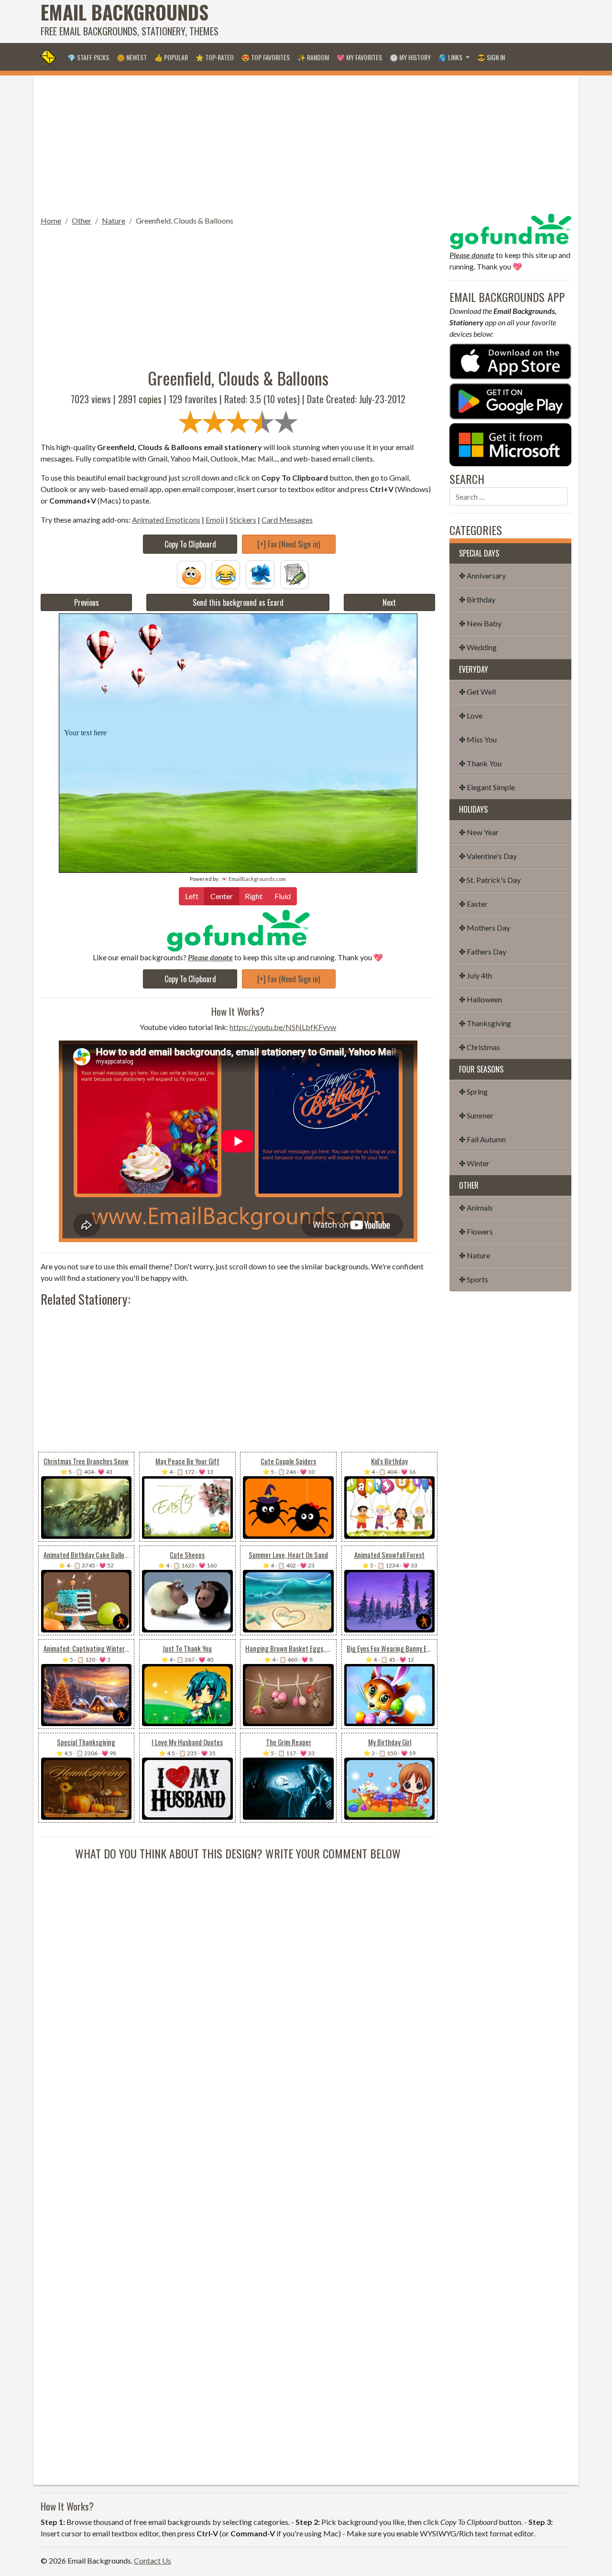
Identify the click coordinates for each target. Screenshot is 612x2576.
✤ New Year (479, 832)
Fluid (283, 896)
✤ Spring (473, 1091)
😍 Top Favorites (266, 57)
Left (192, 896)
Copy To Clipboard (190, 544)
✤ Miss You (478, 739)
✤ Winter (474, 1163)
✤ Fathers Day (483, 951)
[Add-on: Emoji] (226, 574)
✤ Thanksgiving (485, 1023)
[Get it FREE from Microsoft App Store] (510, 444)
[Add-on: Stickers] (260, 574)
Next (389, 602)
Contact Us (153, 2560)
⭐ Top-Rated (215, 57)
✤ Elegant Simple (487, 787)
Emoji (215, 520)
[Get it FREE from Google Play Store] (510, 400)
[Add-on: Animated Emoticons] (191, 574)
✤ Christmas (480, 1047)
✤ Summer (476, 1115)
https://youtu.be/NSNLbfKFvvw (283, 1027)
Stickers (243, 520)
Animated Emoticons (166, 520)
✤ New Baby (480, 623)
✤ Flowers (476, 1231)
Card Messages (287, 520)
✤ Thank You (480, 763)
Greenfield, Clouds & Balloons (185, 220)
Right (254, 896)
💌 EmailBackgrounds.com (253, 879)
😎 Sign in (491, 57)
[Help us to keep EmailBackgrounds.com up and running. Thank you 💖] (238, 930)
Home (51, 220)
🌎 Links (451, 57)
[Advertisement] (397, 21)
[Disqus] (238, 1981)
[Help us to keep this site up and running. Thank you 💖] (510, 230)
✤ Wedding (478, 647)
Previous (87, 602)
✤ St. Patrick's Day (490, 880)
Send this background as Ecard (238, 602)
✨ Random (313, 57)
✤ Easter (473, 904)
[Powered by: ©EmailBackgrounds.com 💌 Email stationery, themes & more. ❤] (238, 667)
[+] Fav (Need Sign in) (289, 544)
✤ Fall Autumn (482, 1139)
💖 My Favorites (359, 57)
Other (82, 220)
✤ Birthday (477, 599)
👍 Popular (171, 57)
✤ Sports (474, 1279)
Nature (114, 220)
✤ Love (471, 715)
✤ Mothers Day (485, 928)
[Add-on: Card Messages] (295, 574)
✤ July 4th (475, 975)
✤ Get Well (477, 692)
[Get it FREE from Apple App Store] (510, 360)
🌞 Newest (132, 57)
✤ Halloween (481, 999)
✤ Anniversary (482, 575)
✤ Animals (476, 1207)
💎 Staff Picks (88, 57)
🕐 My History (410, 57)
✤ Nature (475, 1255)
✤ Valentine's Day (488, 856)
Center (222, 896)
